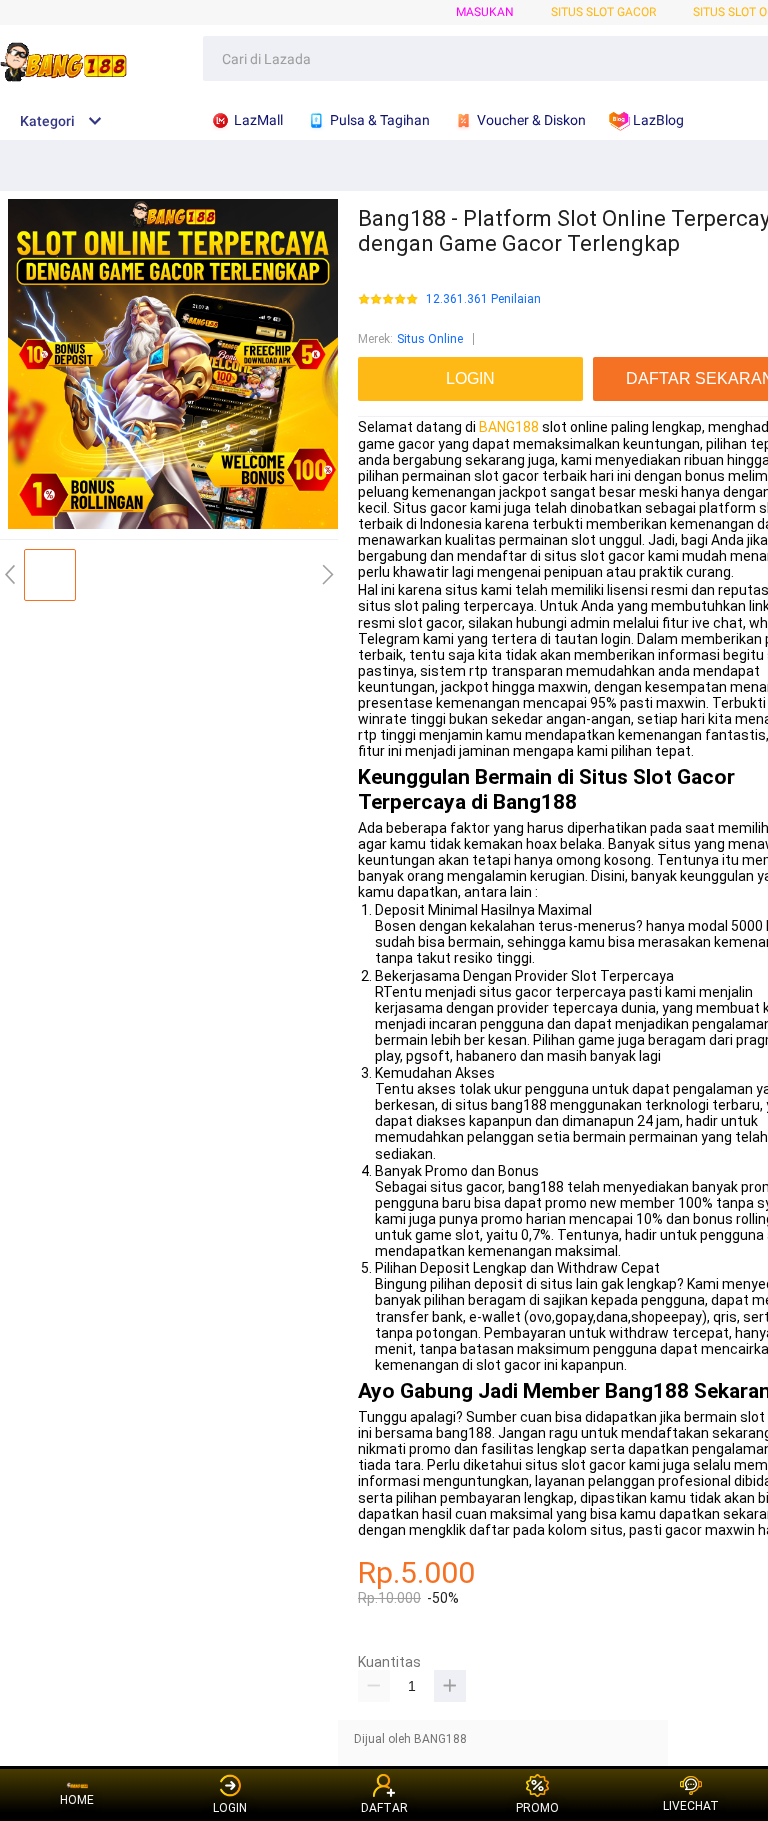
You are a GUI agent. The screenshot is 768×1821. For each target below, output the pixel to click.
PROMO (537, 1808)
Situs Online (430, 339)
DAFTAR (384, 1808)
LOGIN (230, 1808)
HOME (77, 1800)
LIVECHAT (691, 1806)
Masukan (485, 12)
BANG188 (509, 427)
